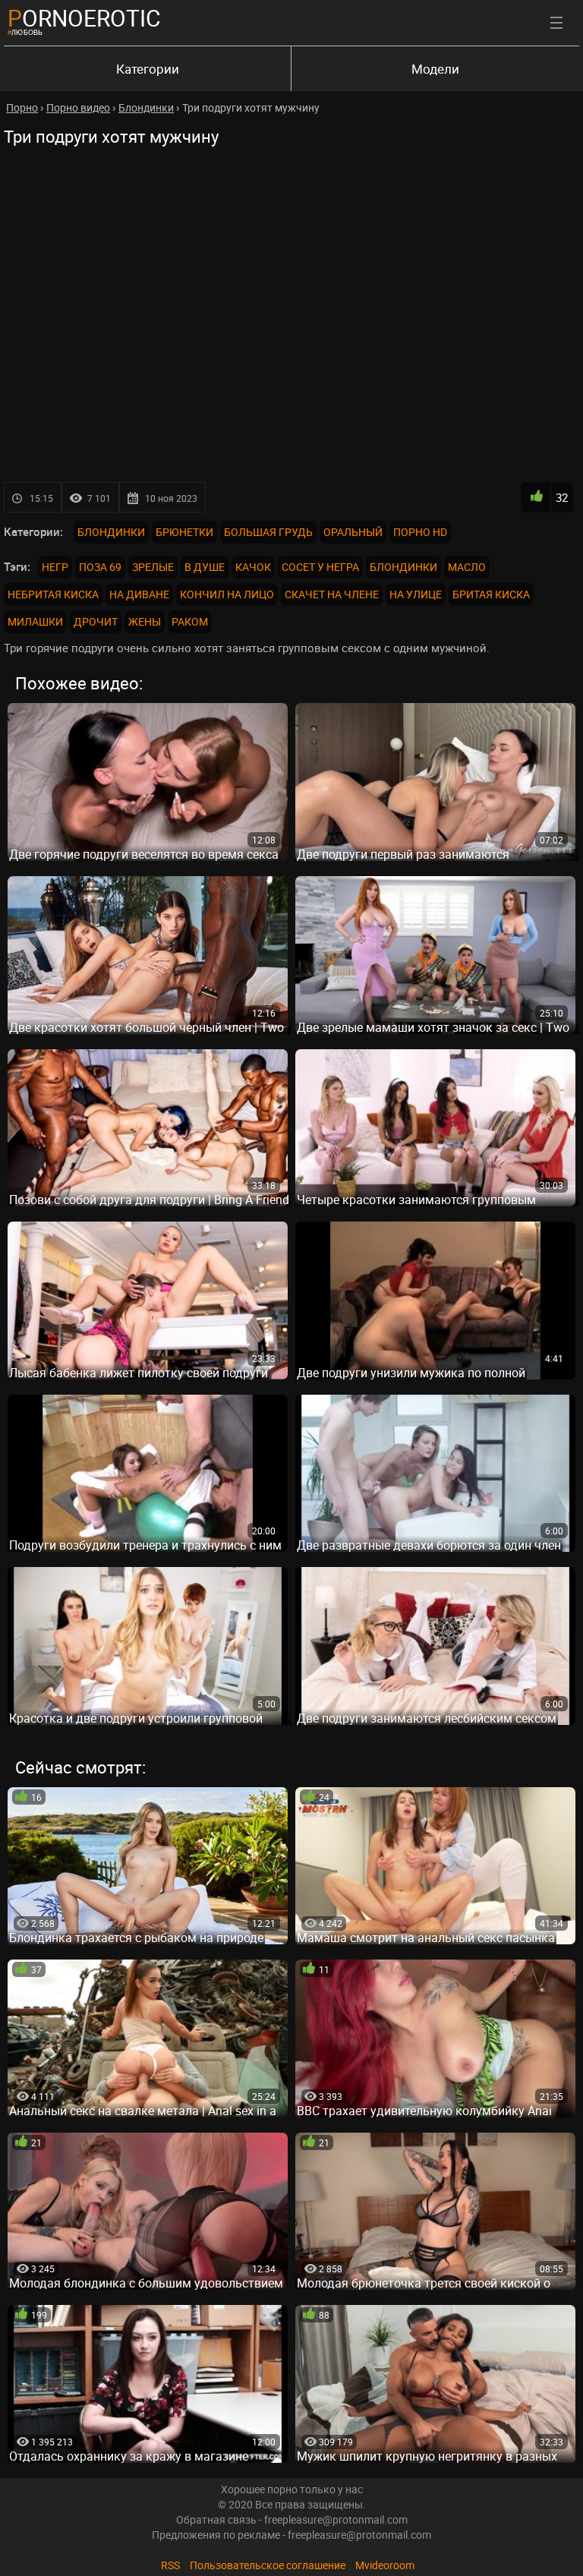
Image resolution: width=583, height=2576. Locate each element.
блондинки (403, 567)
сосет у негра (320, 567)
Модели (435, 69)
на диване (139, 594)
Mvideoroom (385, 2565)
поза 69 (100, 567)
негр (55, 567)
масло (467, 567)
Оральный (353, 532)
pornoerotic (84, 18)
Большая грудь (268, 532)
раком (190, 621)
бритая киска (491, 594)
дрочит (96, 621)
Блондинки (111, 532)
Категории (148, 69)
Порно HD (420, 532)
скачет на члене (332, 594)
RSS (170, 2565)
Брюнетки (184, 532)
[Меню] (556, 23)
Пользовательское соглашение (268, 2565)
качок (253, 567)
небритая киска (53, 594)
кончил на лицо (227, 594)
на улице (416, 594)
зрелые (153, 567)
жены (145, 621)
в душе (205, 567)
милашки (35, 621)
